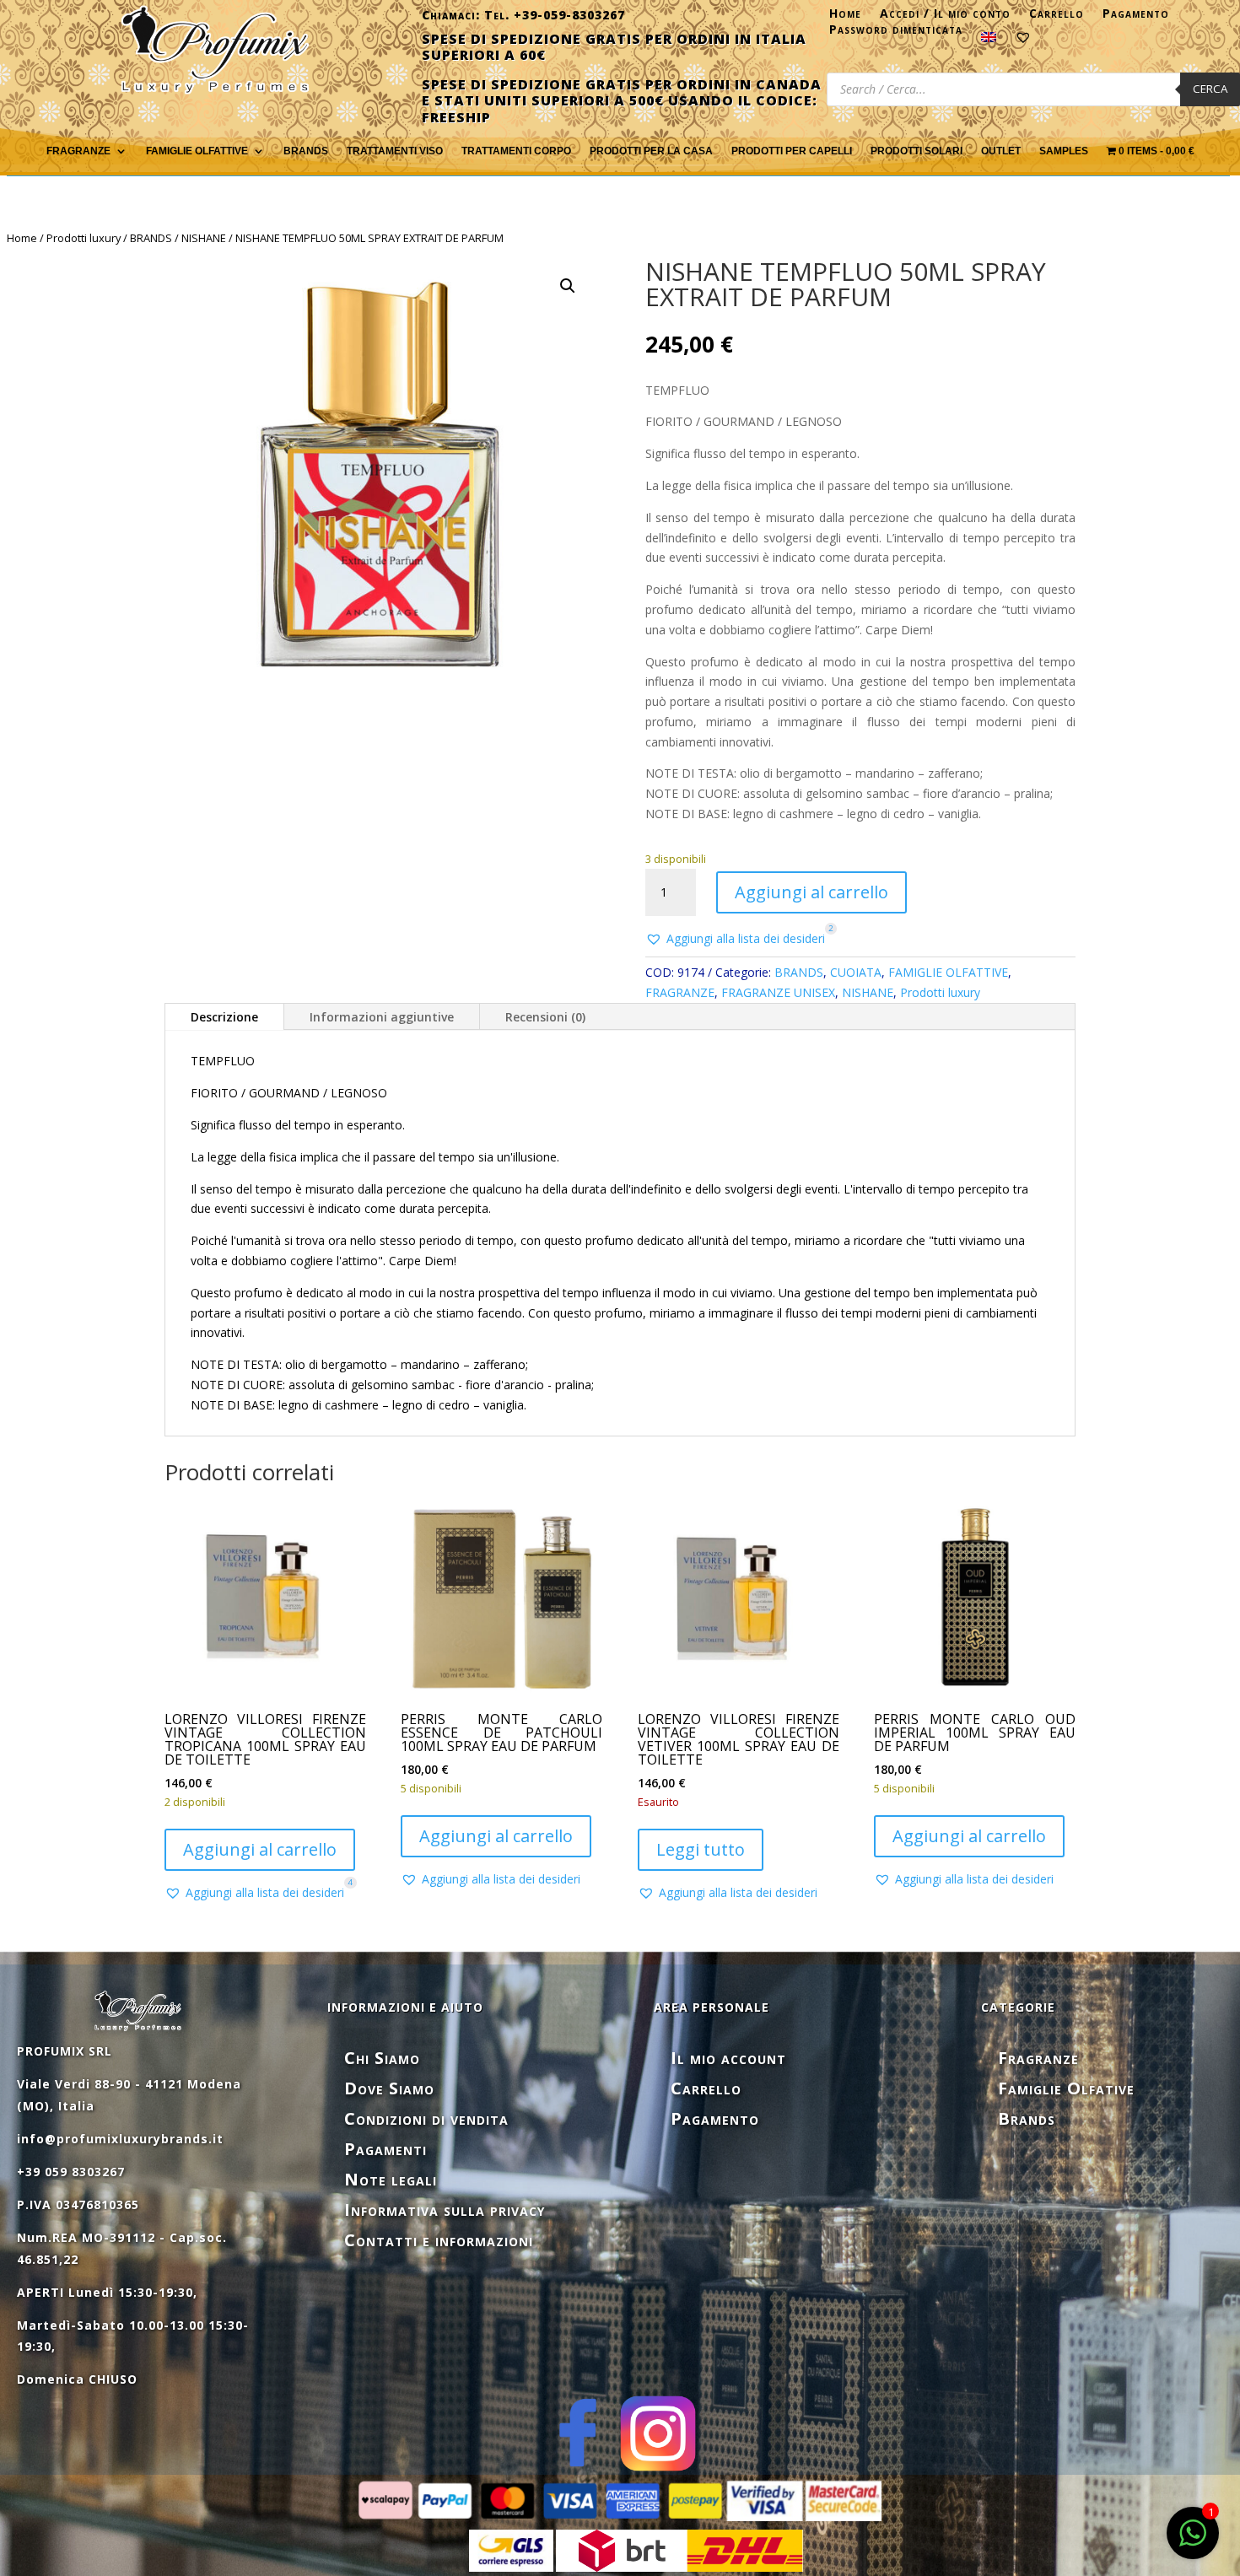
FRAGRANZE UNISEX (778, 992)
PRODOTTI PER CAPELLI (792, 151)
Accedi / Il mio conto (945, 17)
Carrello (1057, 17)
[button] (568, 286)
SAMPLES (1064, 151)
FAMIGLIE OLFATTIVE (197, 151)
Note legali (391, 2179)
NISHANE (204, 238)
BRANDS (151, 238)
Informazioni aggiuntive (382, 1017)
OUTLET (1001, 151)
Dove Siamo (389, 2088)
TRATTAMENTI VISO (395, 151)
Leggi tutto (701, 1849)
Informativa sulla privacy (445, 2210)
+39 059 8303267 (71, 2172)
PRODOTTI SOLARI (917, 151)
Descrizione (224, 1017)
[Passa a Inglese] (989, 40)
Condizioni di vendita (426, 2118)
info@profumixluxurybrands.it (120, 2139)
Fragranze (1038, 2058)
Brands (306, 151)
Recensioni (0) (545, 1017)
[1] (1193, 2542)
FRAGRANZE (78, 151)
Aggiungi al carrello (811, 892)
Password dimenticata (896, 33)
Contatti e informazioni (439, 2240)
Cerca (1210, 89)
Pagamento (1136, 17)
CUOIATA (856, 972)
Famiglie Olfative (1066, 2088)
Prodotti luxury (84, 238)
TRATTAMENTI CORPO (516, 151)
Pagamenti (385, 2149)
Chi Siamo (382, 2058)
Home (845, 17)
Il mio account (728, 2058)
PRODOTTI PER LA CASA (651, 151)
